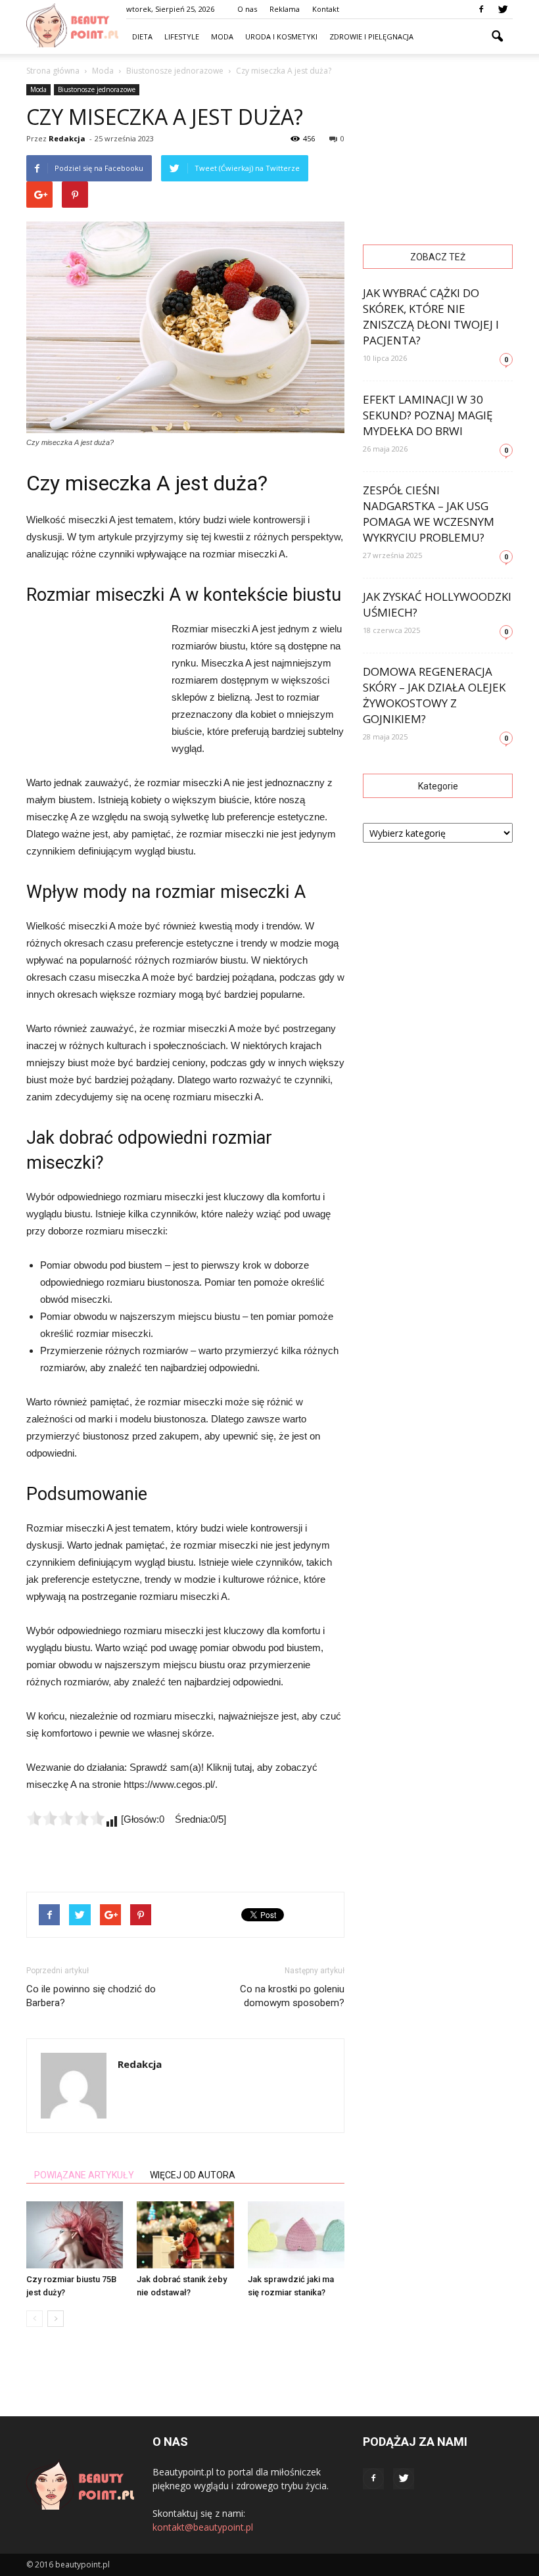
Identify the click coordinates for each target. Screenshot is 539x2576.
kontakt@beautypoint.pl (203, 2527)
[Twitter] (503, 9)
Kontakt (326, 9)
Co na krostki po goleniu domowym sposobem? (292, 1996)
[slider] (66, 1818)
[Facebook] (481, 9)
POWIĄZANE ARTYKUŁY (84, 2175)
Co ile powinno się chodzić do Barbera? (91, 1996)
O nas (247, 9)
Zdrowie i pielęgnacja (371, 36)
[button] (497, 37)
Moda (222, 36)
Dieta (142, 36)
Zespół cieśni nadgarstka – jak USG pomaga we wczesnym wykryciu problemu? (429, 514)
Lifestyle (182, 36)
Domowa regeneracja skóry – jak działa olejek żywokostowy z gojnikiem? (434, 695)
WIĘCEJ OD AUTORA (193, 2175)
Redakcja (67, 138)
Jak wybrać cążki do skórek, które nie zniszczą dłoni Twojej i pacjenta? (431, 316)
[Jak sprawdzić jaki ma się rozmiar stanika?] (296, 2235)
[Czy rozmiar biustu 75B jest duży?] (75, 2235)
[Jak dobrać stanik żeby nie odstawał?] (185, 2235)
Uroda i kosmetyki (281, 36)
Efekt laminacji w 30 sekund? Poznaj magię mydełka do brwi (428, 415)
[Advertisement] (92, 692)
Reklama (285, 9)
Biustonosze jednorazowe (97, 89)
